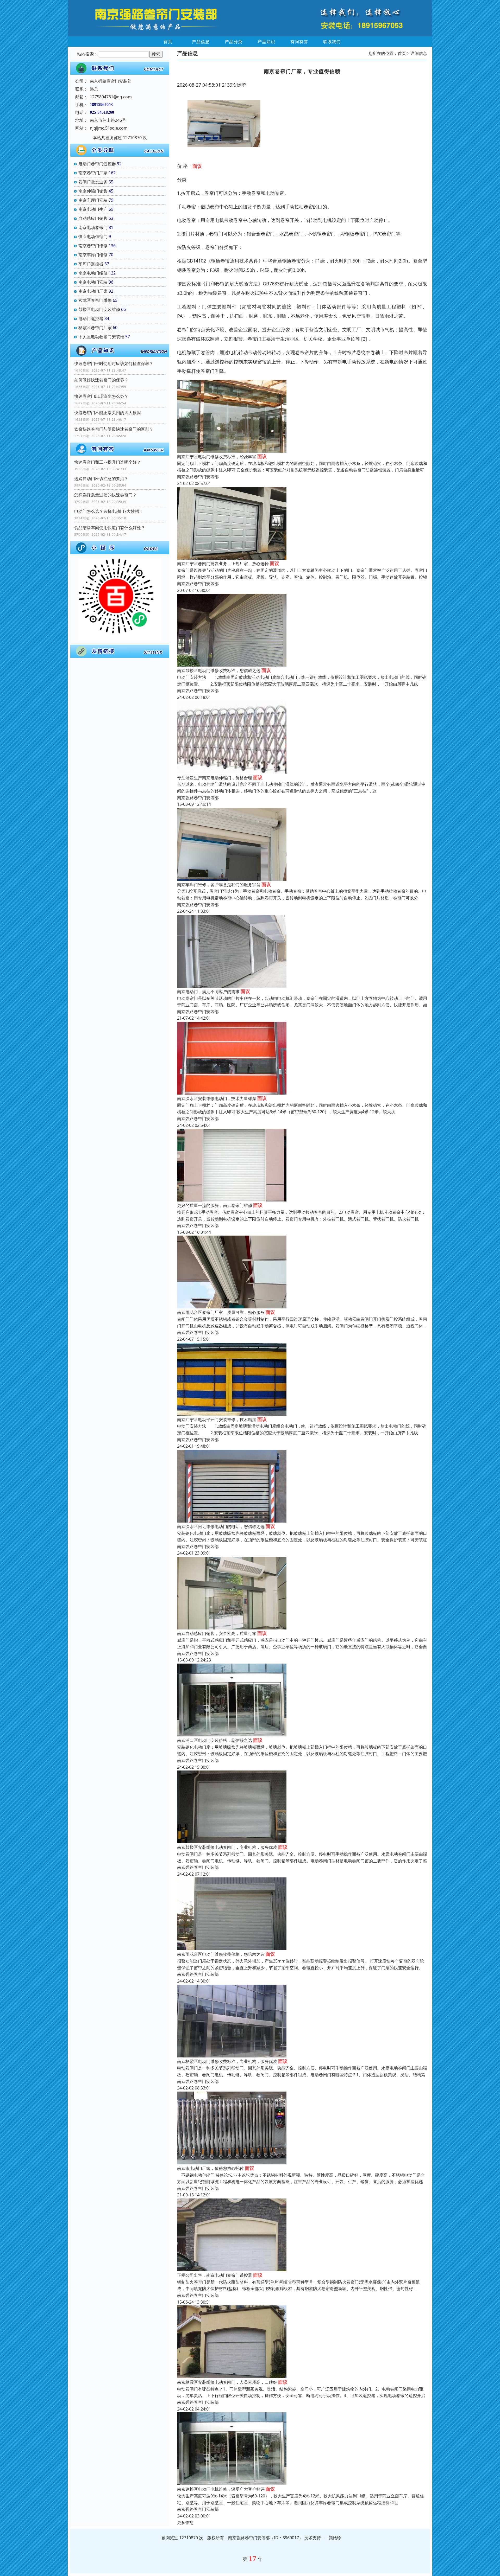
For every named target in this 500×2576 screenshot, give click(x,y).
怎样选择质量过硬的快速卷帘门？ (105, 495)
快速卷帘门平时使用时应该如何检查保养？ (114, 363)
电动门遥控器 (91, 318)
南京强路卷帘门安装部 (198, 477)
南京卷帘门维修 (93, 246)
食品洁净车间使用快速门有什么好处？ (110, 528)
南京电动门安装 (93, 282)
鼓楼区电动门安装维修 (99, 309)
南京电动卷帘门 (93, 227)
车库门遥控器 (91, 264)
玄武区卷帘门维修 (95, 300)
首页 (168, 42)
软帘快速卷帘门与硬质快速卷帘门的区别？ (114, 429)
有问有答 (299, 42)
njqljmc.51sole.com (109, 128)
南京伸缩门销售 (93, 191)
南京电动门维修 (93, 273)
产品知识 (266, 42)
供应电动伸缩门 (93, 236)
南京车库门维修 (93, 255)
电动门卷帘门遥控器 (97, 164)
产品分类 (234, 42)
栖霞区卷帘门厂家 (95, 328)
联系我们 (332, 42)
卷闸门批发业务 (93, 182)
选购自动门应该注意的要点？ (101, 478)
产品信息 (201, 42)
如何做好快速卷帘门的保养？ (101, 380)
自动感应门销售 (93, 218)
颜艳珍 (335, 2538)
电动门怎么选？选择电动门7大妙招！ (109, 511)
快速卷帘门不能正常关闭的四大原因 (108, 413)
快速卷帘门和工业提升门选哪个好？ (108, 462)
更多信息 (185, 2522)
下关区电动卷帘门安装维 (101, 337)
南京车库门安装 (93, 200)
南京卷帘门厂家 (93, 173)
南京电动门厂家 (93, 291)
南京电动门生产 (93, 209)
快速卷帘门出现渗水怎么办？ (101, 396)
